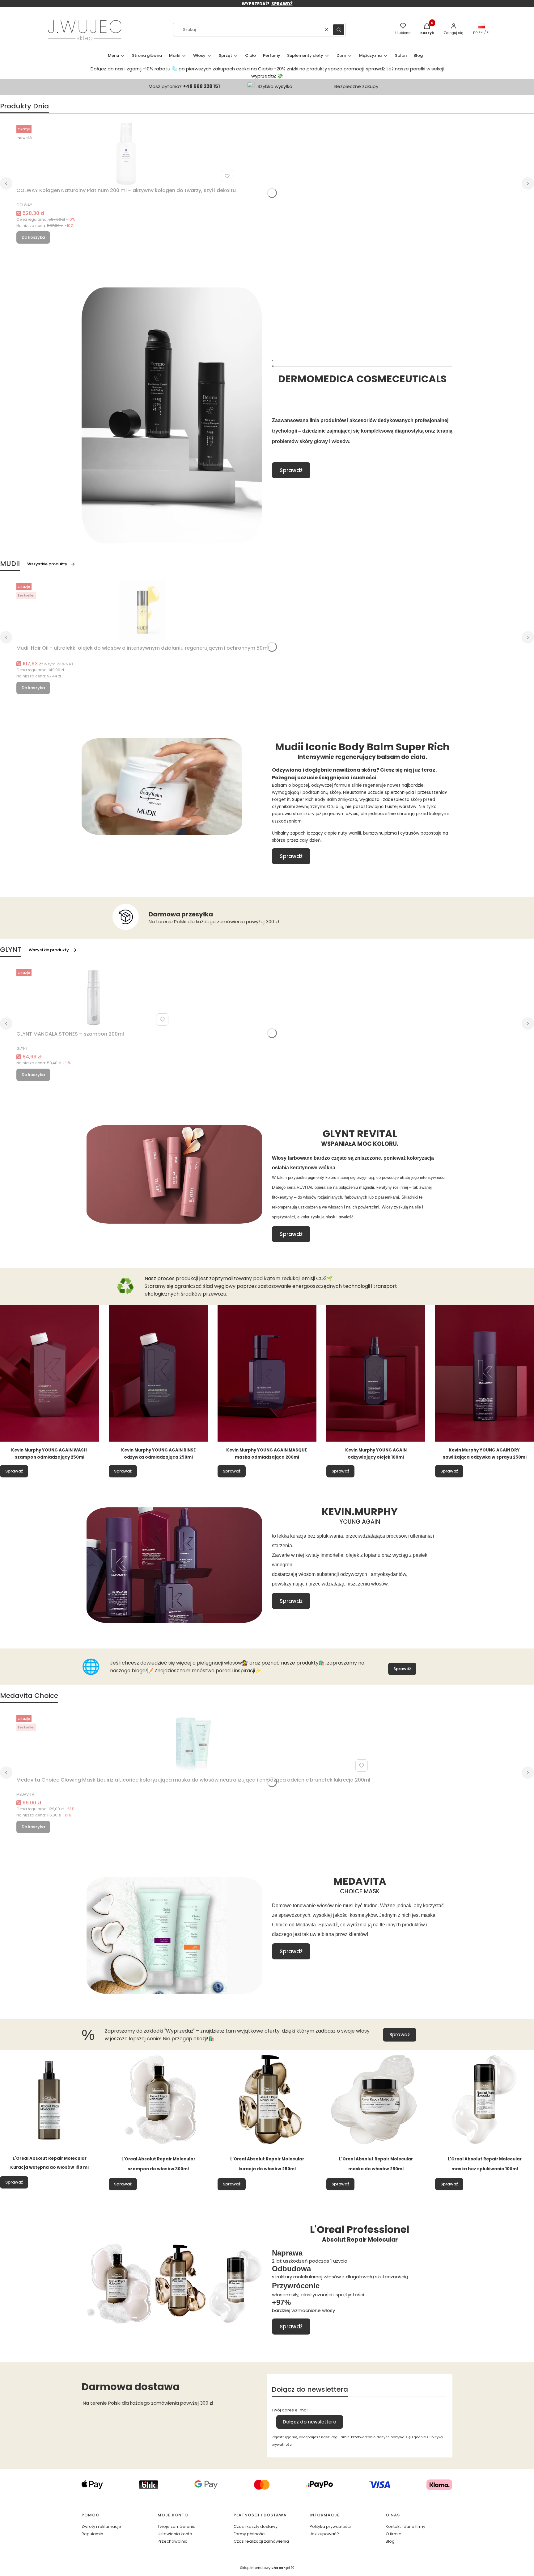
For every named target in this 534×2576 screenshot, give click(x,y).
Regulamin (92, 2534)
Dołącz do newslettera (310, 2422)
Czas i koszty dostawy (256, 2526)
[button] (339, 30)
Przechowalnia (173, 2541)
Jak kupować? (324, 2534)
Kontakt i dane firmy (405, 2526)
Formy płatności (250, 2534)
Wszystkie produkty (47, 564)
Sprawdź (291, 470)
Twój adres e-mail (290, 2410)
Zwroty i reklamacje (101, 2526)
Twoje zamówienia (177, 2526)
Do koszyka (33, 237)
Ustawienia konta (175, 2534)
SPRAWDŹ (282, 4)
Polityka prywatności (330, 2526)
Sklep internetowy (265, 2568)
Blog (390, 2541)
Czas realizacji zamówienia (261, 2541)
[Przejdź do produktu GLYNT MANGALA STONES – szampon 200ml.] (94, 997)
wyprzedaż (264, 76)
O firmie (394, 2534)
